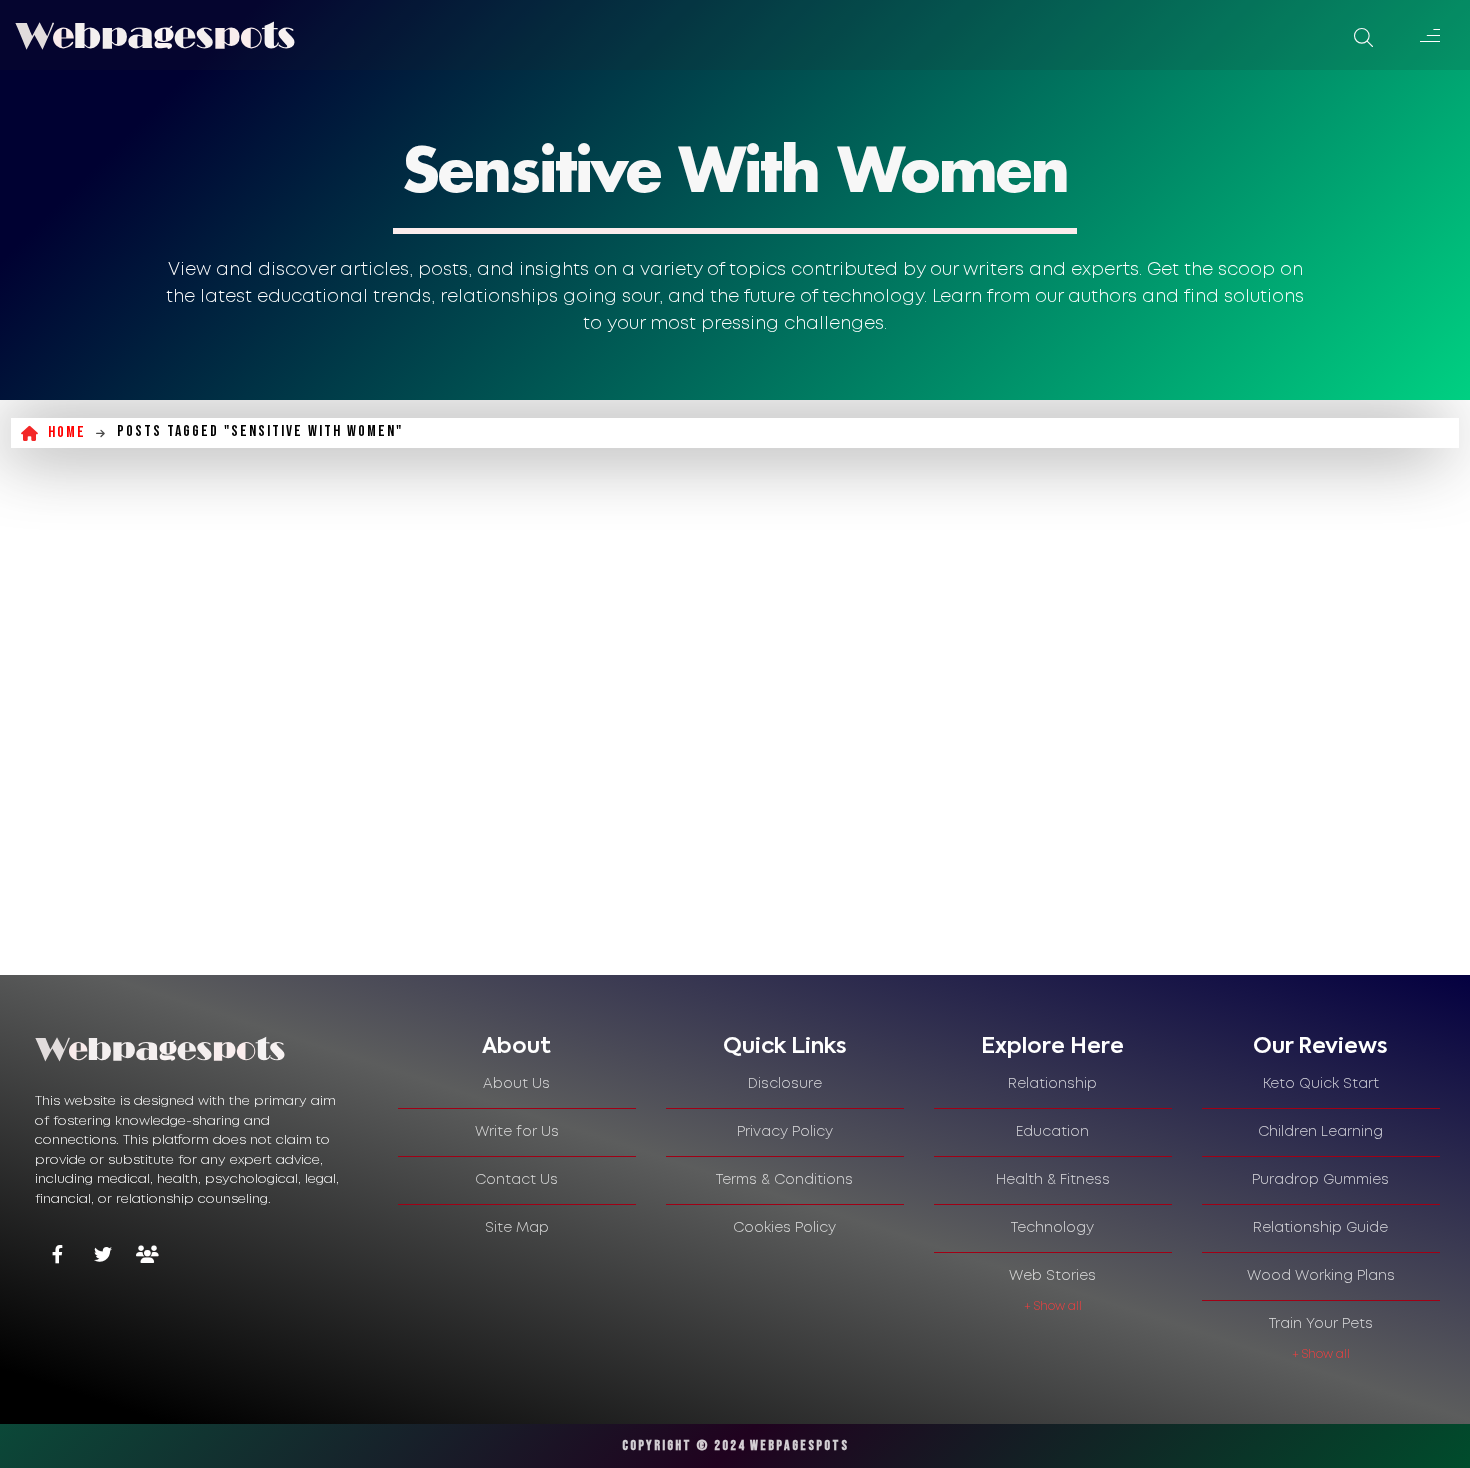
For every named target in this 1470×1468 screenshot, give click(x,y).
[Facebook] (57, 1256)
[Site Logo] (155, 35)
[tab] (517, 1047)
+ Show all (1053, 1306)
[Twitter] (102, 1256)
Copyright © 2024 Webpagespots (735, 1445)
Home (67, 432)
